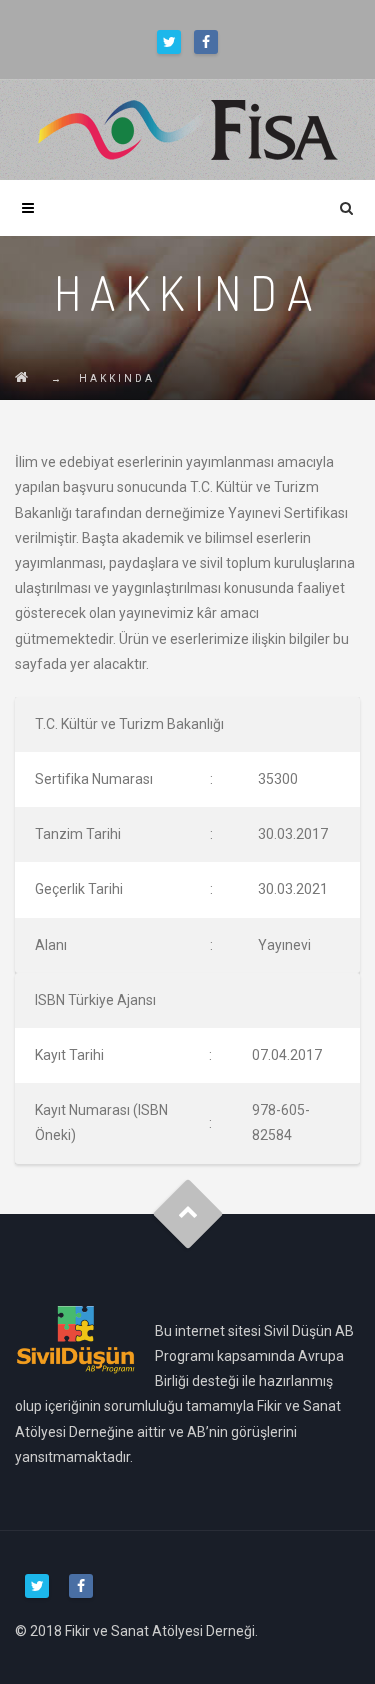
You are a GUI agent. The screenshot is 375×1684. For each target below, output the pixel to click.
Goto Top (187, 1213)
